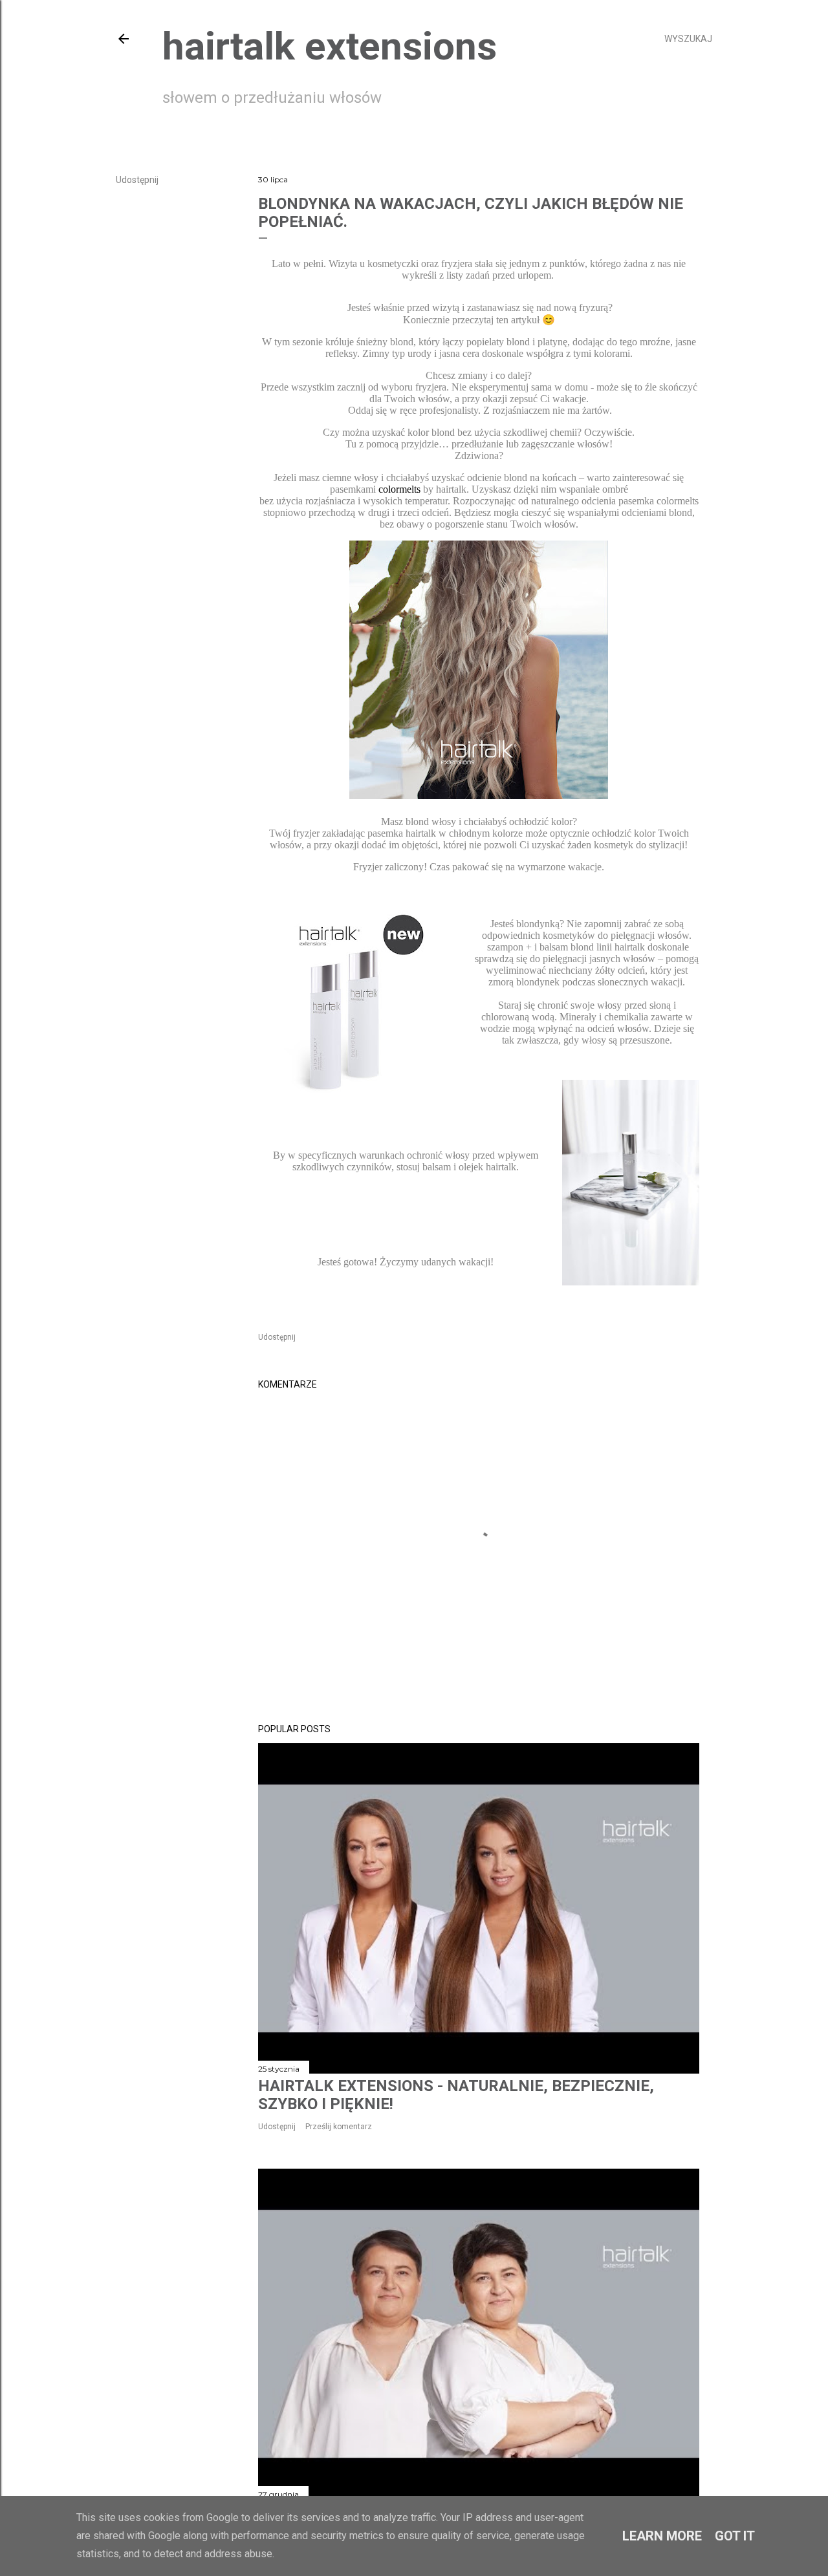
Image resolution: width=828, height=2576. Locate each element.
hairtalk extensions (330, 46)
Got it (735, 2536)
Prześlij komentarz (339, 2127)
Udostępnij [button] (137, 180)
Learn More (662, 2536)
